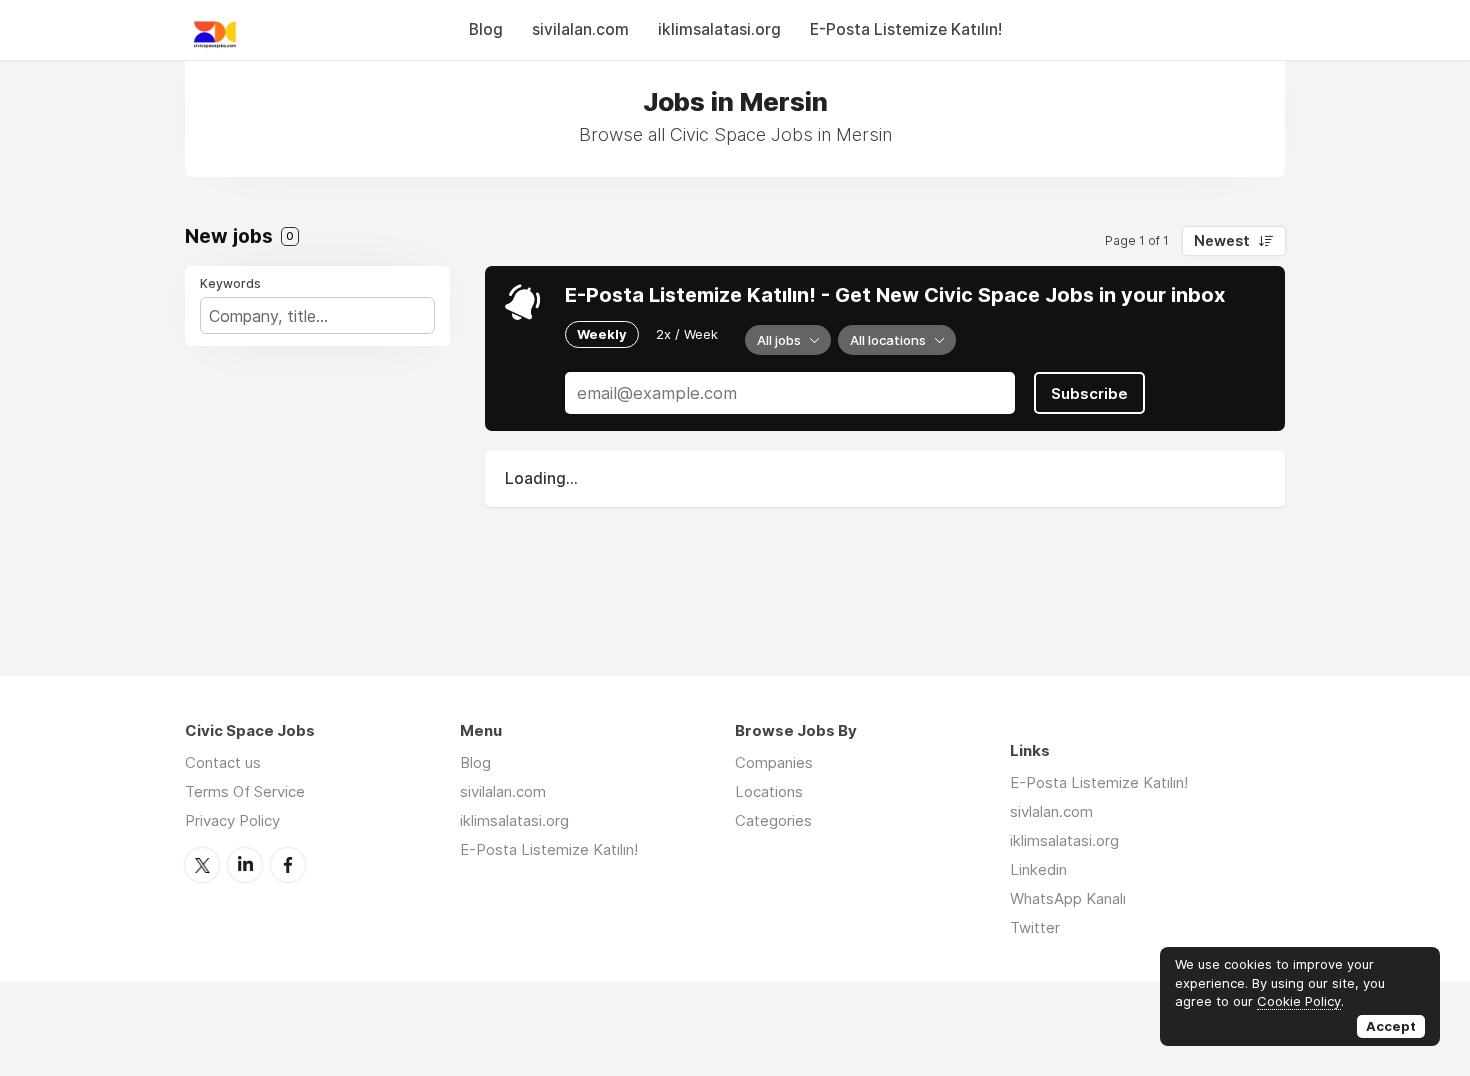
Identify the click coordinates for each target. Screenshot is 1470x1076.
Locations (769, 791)
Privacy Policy (232, 820)
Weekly (602, 334)
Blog (486, 29)
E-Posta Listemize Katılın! (906, 29)
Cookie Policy (1299, 1001)
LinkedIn (245, 865)
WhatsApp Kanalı (1068, 898)
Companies (774, 762)
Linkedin (1038, 869)
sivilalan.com (580, 29)
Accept (1391, 1026)
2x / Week (687, 334)
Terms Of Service (245, 791)
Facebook (288, 865)
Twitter (202, 865)
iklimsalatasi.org (719, 29)
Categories (773, 820)
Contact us (223, 762)
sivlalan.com (1051, 811)
